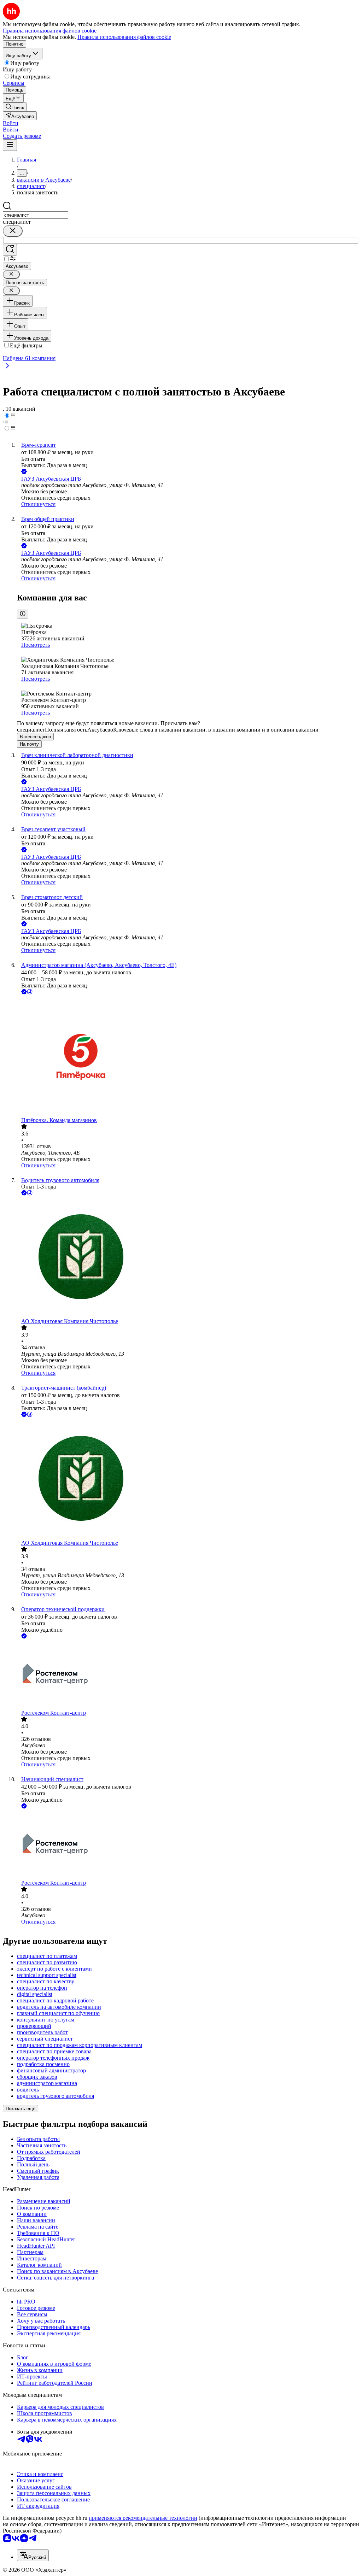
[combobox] (36, 215)
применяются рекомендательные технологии (143, 2518)
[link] (15, 107)
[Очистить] (13, 231)
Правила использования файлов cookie (124, 37)
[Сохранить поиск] (10, 250)
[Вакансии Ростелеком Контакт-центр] (188, 1675)
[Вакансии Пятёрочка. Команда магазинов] (188, 1057)
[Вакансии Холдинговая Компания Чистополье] (188, 1258)
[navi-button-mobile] (10, 145)
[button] (11, 123)
